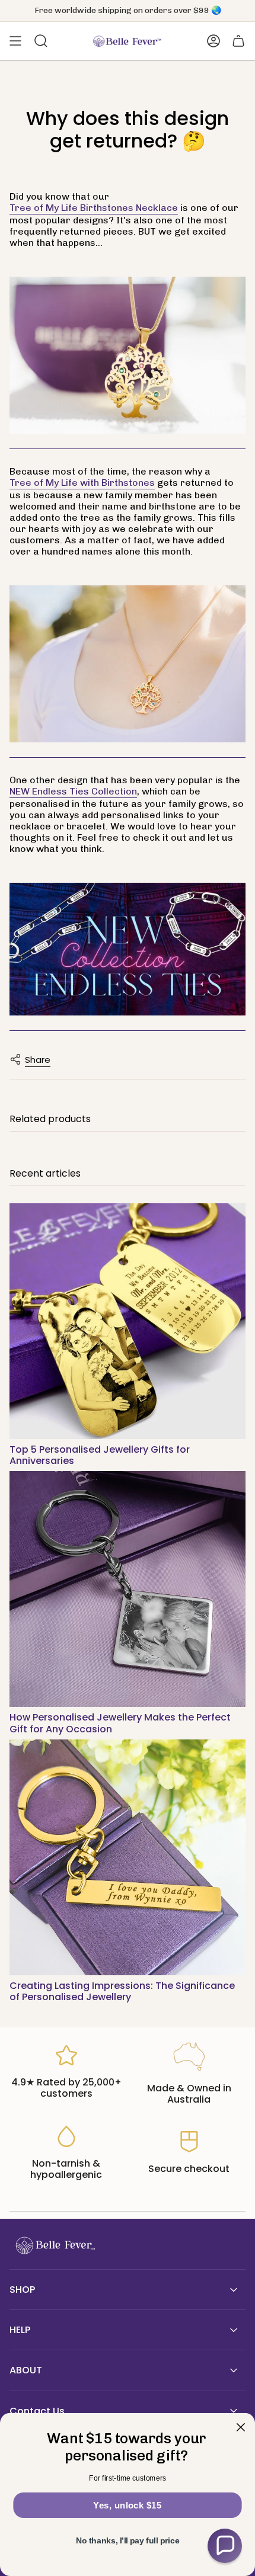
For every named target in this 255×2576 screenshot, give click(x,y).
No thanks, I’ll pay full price (128, 2541)
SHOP (22, 2290)
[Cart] (238, 41)
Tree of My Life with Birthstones (82, 483)
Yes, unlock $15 (127, 2505)
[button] (225, 2546)
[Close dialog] (240, 2427)
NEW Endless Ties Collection (73, 791)
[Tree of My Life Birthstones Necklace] (128, 356)
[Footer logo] (54, 2246)
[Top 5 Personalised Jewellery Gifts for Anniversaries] (128, 1321)
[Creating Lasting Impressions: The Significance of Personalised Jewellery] (128, 1857)
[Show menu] (15, 41)
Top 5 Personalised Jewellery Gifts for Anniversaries (100, 1455)
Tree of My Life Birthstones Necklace (94, 208)
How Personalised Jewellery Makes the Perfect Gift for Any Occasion (120, 1723)
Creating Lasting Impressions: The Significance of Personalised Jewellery (122, 1991)
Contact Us (37, 2411)
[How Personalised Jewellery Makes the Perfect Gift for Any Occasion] (128, 1589)
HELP (20, 2330)
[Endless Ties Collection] (128, 950)
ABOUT (26, 2370)
